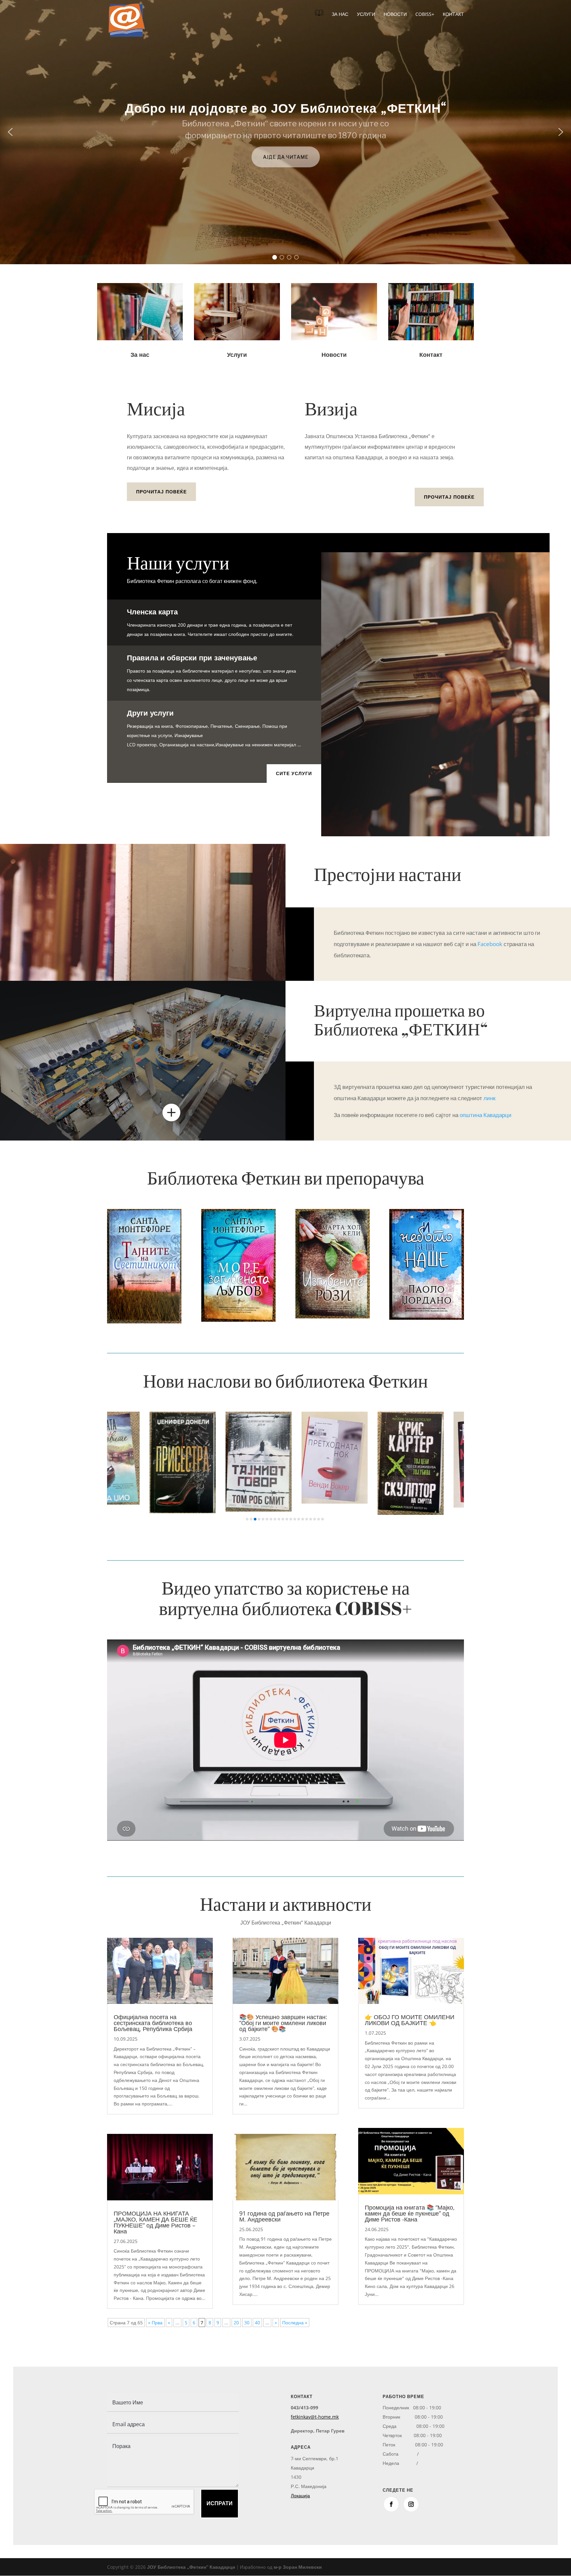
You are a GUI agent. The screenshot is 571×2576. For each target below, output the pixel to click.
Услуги (366, 15)
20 (236, 2323)
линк (489, 1098)
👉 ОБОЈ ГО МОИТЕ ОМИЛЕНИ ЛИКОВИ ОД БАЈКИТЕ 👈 (410, 2020)
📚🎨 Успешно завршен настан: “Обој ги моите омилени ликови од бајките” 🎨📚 (283, 2023)
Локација (300, 2495)
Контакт (453, 15)
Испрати (220, 2503)
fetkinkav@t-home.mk (315, 2417)
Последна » (295, 2323)
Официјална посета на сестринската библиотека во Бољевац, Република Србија (153, 2023)
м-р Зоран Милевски (298, 2567)
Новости (395, 15)
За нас (340, 15)
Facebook (490, 944)
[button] (10, 132)
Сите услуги (294, 773)
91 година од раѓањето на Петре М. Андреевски (284, 2216)
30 (247, 2323)
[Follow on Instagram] (411, 2504)
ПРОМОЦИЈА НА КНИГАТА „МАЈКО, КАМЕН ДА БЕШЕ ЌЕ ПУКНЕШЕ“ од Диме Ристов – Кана (155, 2222)
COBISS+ (425, 15)
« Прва (155, 2323)
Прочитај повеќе (161, 492)
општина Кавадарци (486, 1115)
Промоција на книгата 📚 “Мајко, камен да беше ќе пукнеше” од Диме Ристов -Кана (410, 2213)
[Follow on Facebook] (391, 2504)
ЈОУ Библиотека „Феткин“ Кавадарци (191, 2567)
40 (257, 2323)
